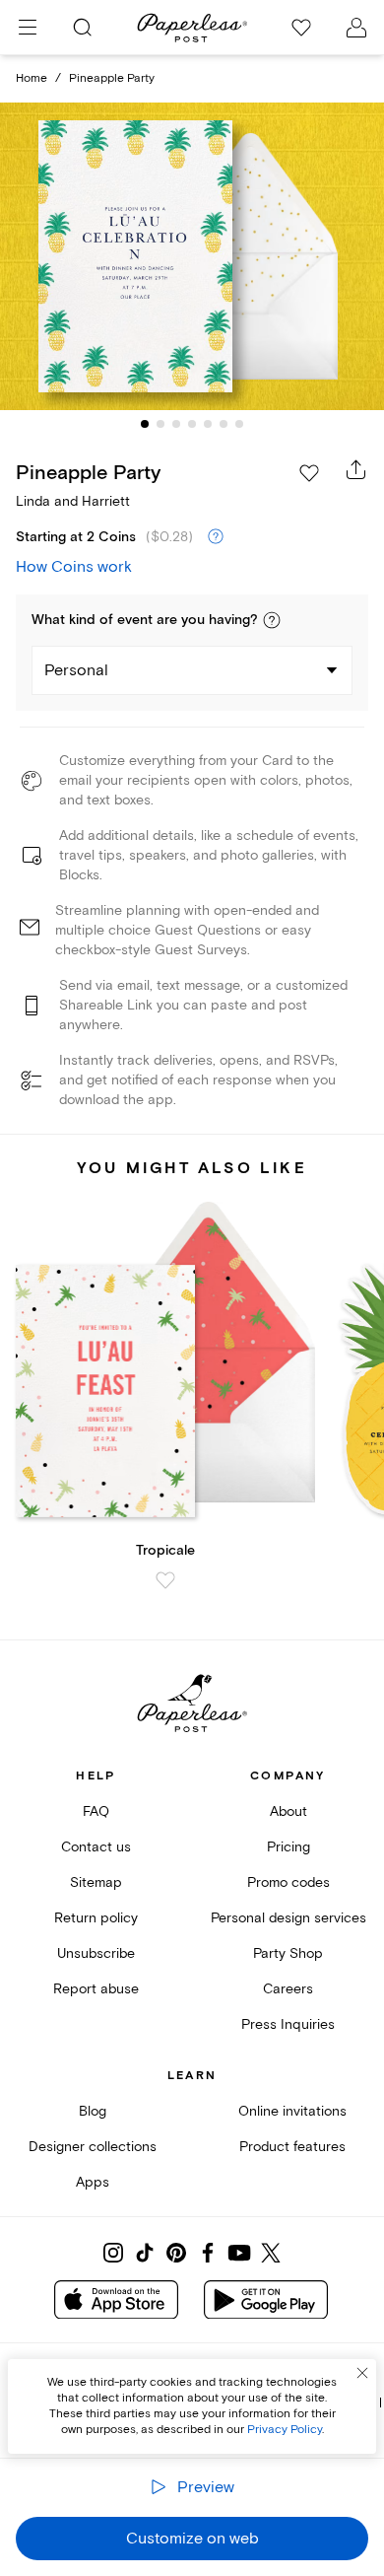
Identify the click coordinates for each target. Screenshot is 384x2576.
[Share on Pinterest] (176, 2253)
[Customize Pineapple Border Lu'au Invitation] (192, 257)
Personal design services (288, 1918)
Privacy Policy (285, 2430)
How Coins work (74, 567)
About (288, 1811)
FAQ (96, 1811)
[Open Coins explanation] (216, 537)
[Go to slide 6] (224, 424)
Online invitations (292, 2111)
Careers (288, 1989)
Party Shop (288, 1953)
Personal (76, 670)
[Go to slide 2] (160, 424)
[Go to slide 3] (176, 424)
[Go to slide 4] (192, 424)
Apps (93, 2182)
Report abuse (96, 1989)
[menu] (28, 28)
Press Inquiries (288, 2024)
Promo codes (288, 1882)
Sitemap (96, 1882)
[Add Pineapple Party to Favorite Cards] (309, 473)
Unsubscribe (96, 1953)
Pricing (288, 1847)
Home (32, 78)
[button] (272, 620)
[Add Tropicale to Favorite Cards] (165, 1580)
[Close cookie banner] (362, 2373)
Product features (292, 2147)
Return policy (96, 1918)
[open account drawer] (356, 28)
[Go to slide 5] (208, 424)
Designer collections (93, 2147)
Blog (93, 2111)
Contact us (96, 1847)
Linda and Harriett (73, 501)
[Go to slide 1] (145, 424)
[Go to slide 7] (239, 424)
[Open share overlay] (356, 469)
